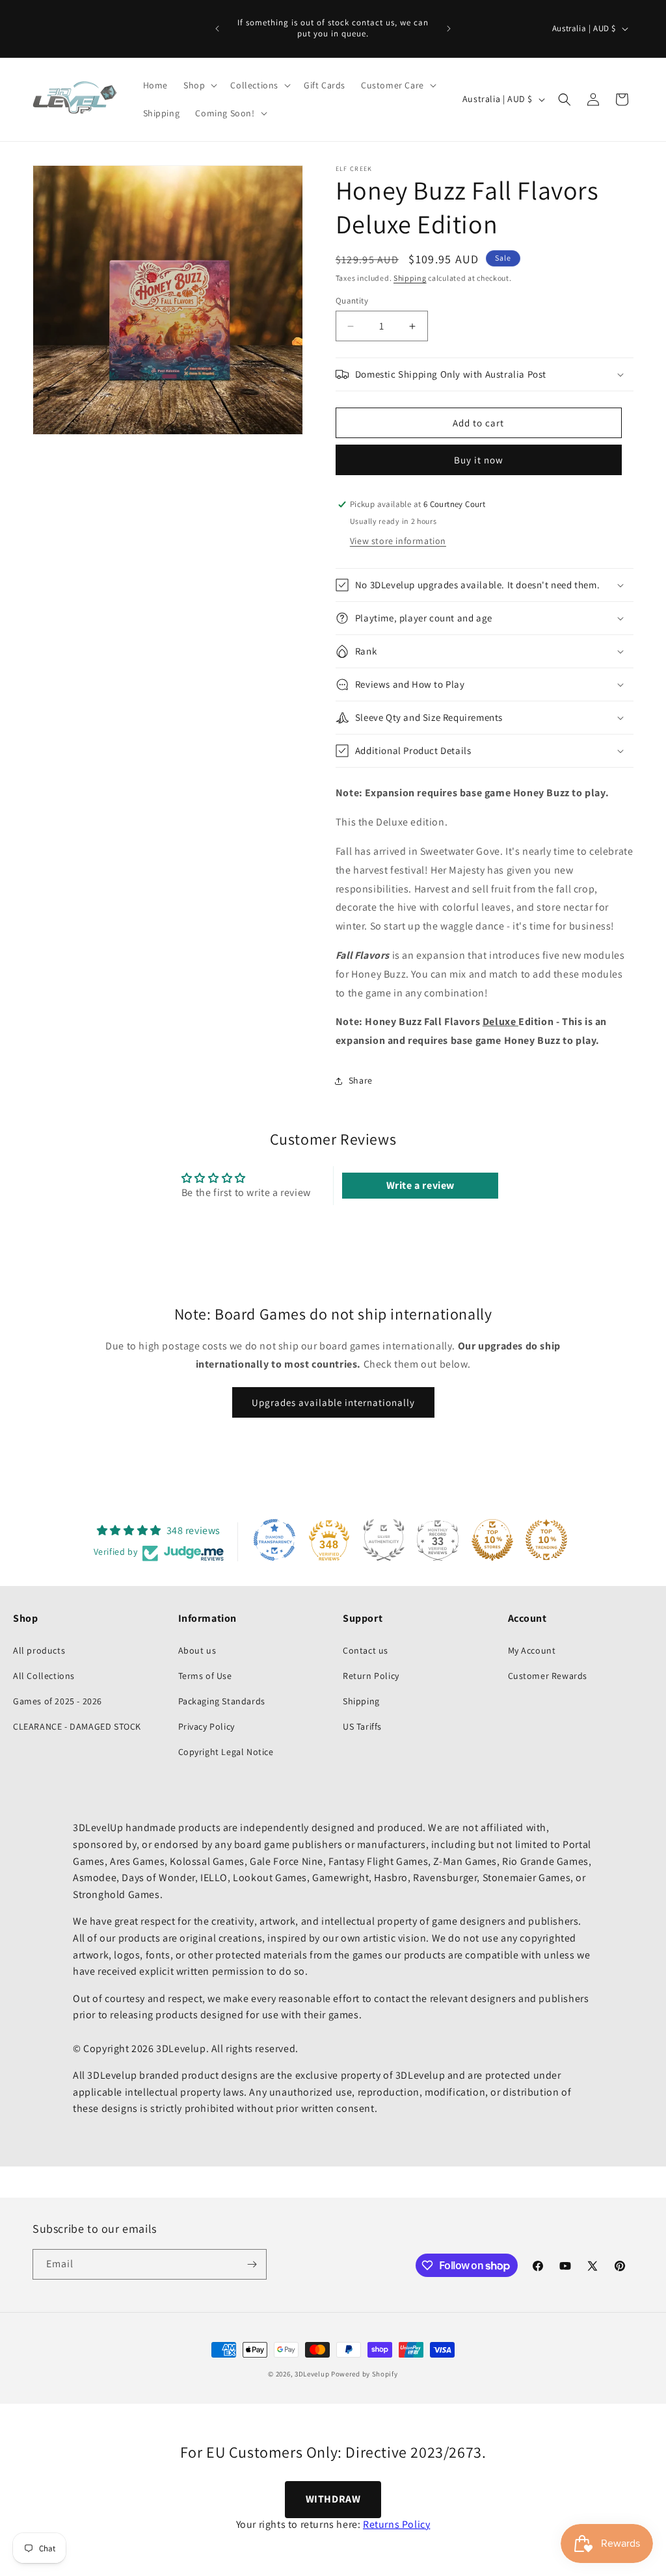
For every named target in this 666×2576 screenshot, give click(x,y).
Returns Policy (396, 2524)
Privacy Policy (206, 1726)
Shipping (410, 278)
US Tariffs (362, 1726)
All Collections (44, 1676)
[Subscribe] (252, 2264)
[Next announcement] (449, 29)
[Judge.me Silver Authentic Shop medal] (384, 1540)
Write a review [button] (420, 1185)
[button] (199, 85)
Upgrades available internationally (333, 1402)
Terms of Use (205, 1676)
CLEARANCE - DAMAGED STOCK (77, 1726)
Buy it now (479, 460)
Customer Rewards (548, 1676)
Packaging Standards (222, 1701)
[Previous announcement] (217, 29)
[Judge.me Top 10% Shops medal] (492, 1540)
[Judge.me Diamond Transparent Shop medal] (274, 1540)
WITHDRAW (333, 2499)
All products (39, 1650)
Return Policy (371, 1676)
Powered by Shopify (365, 2374)
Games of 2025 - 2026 (58, 1701)
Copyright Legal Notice (226, 1752)
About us (197, 1650)
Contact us (366, 1650)
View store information (398, 541)
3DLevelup (312, 2374)
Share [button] (361, 1080)
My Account (532, 1650)
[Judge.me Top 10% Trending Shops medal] (546, 1540)
